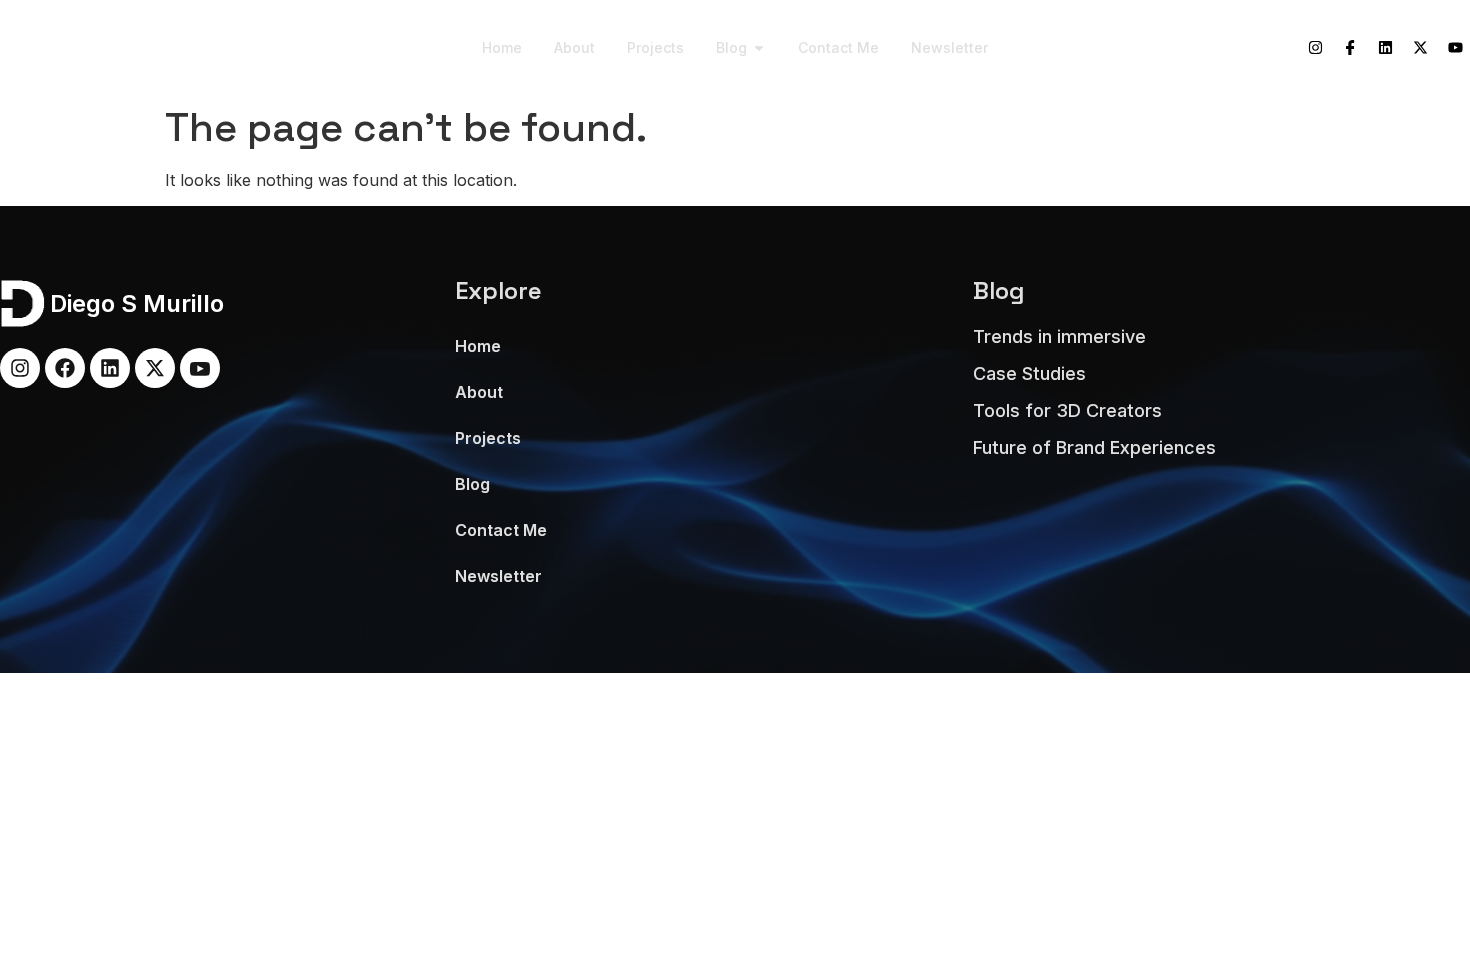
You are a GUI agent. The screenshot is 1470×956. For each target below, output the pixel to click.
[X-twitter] (1420, 48)
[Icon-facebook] (1350, 48)
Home (478, 346)
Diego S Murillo (112, 48)
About (479, 392)
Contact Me (501, 530)
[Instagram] (1315, 48)
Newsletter (498, 576)
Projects (488, 438)
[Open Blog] (759, 47)
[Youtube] (1455, 48)
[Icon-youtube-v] (200, 368)
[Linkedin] (1385, 48)
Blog (472, 484)
